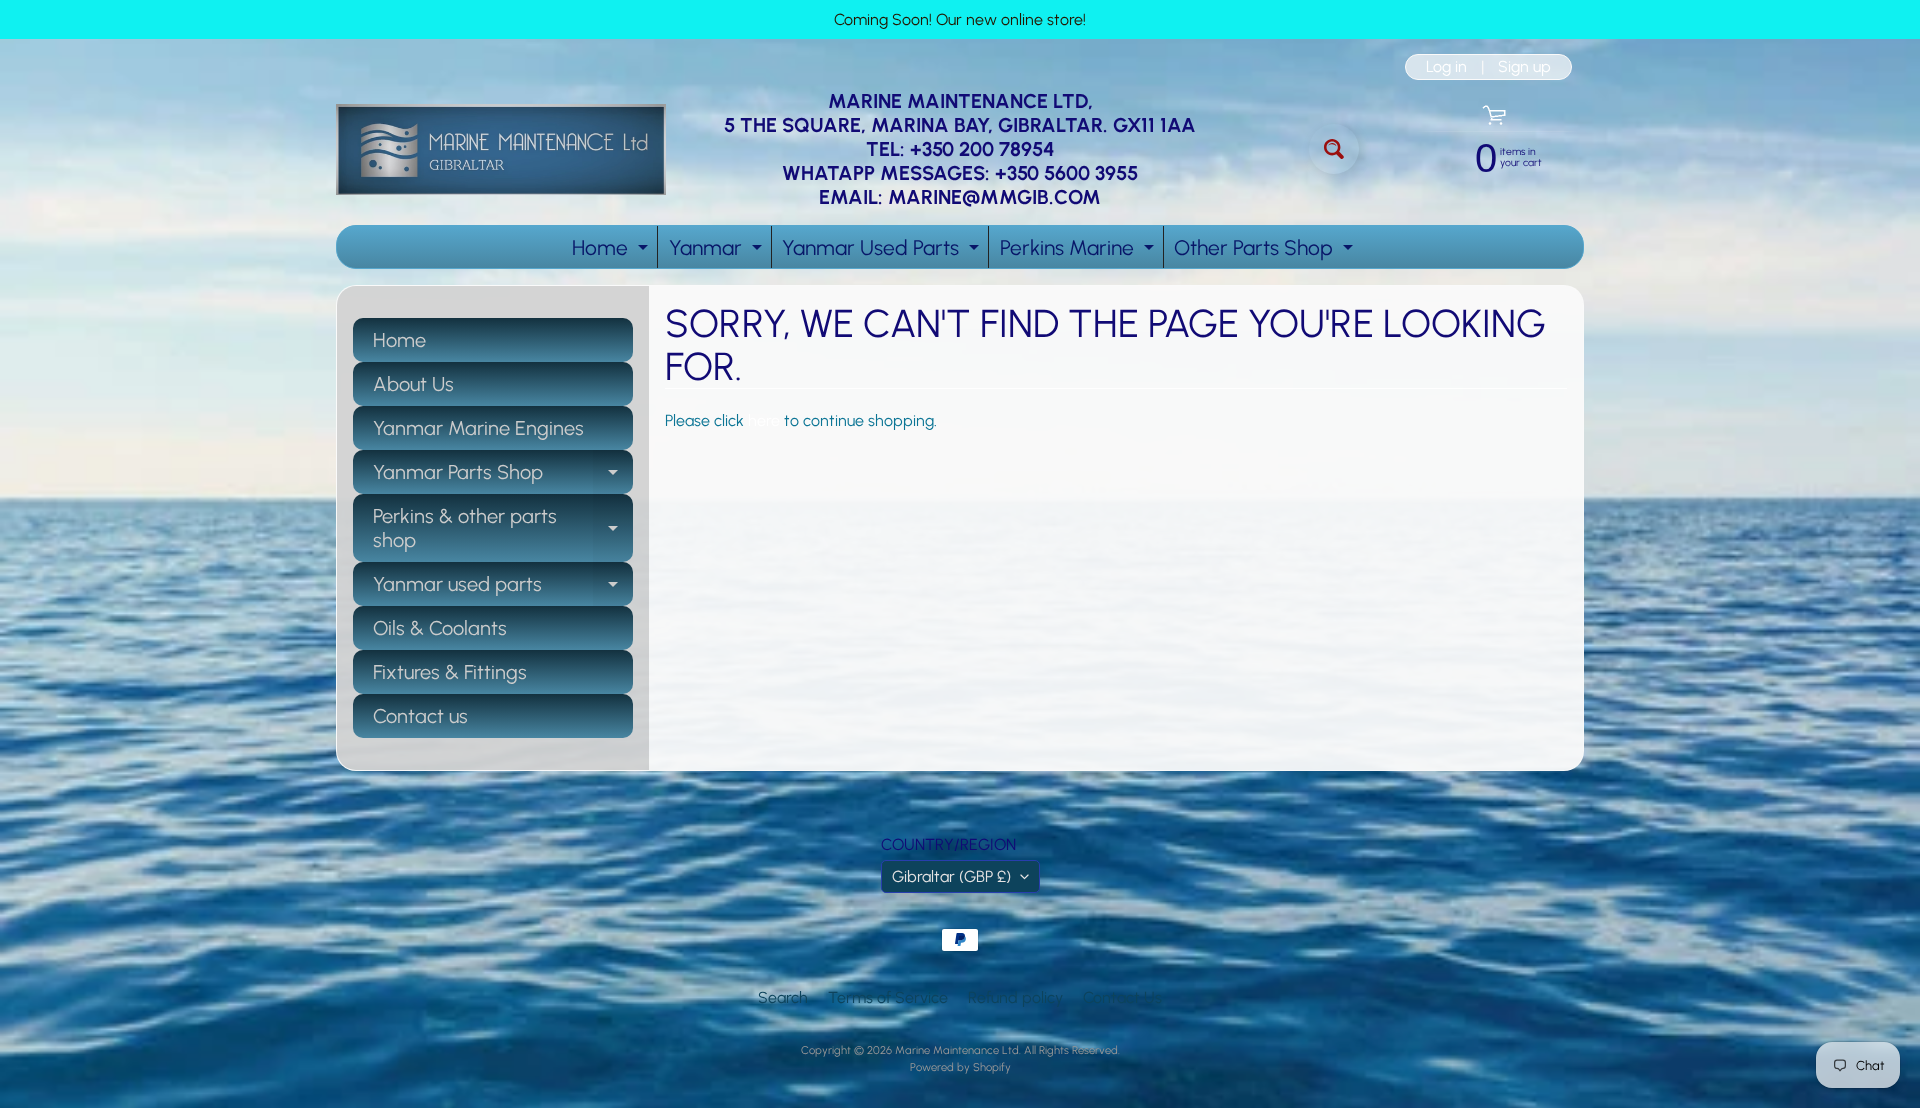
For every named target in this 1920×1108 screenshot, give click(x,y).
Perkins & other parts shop (503, 529)
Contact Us (1122, 997)
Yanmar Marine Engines (478, 428)
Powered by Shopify (960, 1067)
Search (783, 997)
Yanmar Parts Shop (503, 477)
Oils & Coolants (440, 628)
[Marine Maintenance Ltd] (501, 149)
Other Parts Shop (1266, 251)
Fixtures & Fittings (450, 672)
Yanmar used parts (503, 589)
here (764, 420)
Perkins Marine (1079, 251)
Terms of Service (888, 997)
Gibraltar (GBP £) (951, 876)
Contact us (420, 716)
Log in (1446, 67)
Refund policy (1015, 997)
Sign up (1524, 67)
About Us (413, 384)
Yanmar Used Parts (883, 251)
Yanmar (718, 251)
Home (612, 251)
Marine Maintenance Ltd (957, 1050)
